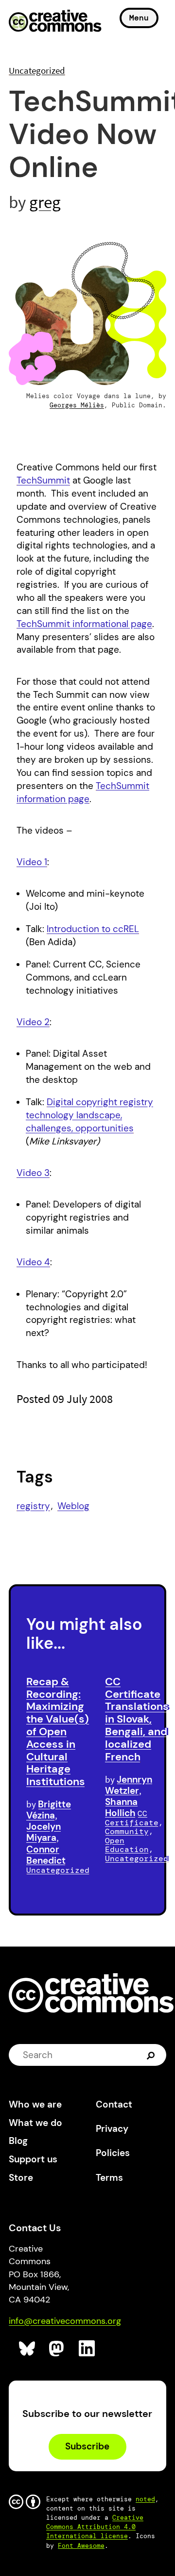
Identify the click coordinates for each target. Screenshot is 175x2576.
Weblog (73, 1506)
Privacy (112, 2129)
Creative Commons (55, 22)
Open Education (127, 1845)
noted (145, 2499)
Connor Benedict (46, 1855)
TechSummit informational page (84, 624)
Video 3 (33, 1173)
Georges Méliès (77, 405)
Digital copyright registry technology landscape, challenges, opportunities (89, 1115)
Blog (18, 2141)
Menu (139, 18)
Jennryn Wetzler (129, 1785)
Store (21, 2178)
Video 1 (32, 862)
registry (33, 1506)
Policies (113, 2153)
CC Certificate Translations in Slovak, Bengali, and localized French (137, 1719)
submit (152, 2055)
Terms (109, 2178)
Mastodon (58, 2349)
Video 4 (33, 1262)
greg (45, 202)
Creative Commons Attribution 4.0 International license (95, 2527)
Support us (33, 2159)
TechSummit (43, 480)
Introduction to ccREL (93, 929)
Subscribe (87, 2446)
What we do (35, 2123)
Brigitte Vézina (49, 1810)
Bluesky (27, 2349)
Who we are (35, 2104)
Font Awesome (81, 2546)
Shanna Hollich (121, 1807)
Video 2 (33, 1022)
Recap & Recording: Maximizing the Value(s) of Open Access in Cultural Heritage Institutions (58, 1731)
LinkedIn (87, 2349)
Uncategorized (37, 70)
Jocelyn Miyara (44, 1832)
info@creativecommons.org (65, 2321)
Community (127, 1831)
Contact (114, 2104)
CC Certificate (132, 1818)
